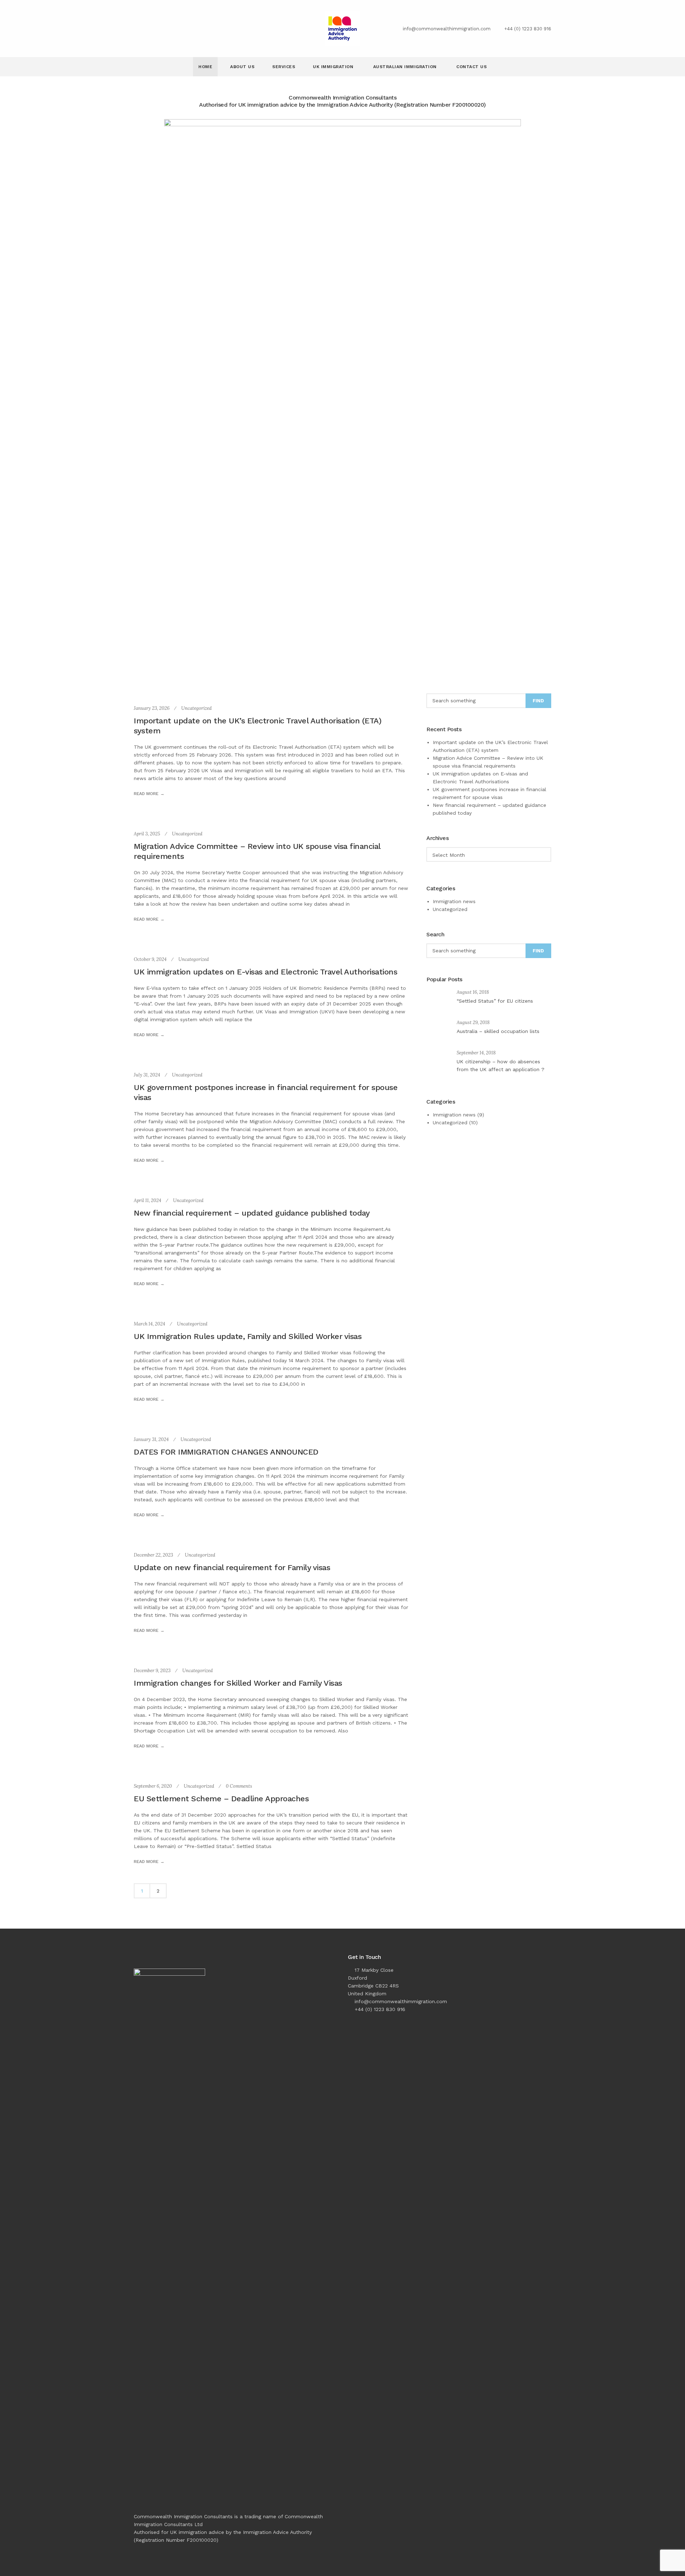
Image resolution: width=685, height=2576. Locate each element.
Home (205, 67)
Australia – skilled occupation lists (498, 1031)
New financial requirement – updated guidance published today (252, 1213)
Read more (146, 794)
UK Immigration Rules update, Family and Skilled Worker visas (248, 1336)
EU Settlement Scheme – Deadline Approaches (221, 1799)
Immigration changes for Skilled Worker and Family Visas (238, 1683)
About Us (242, 67)
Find (538, 701)
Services (284, 67)
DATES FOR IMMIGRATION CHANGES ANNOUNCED (226, 1452)
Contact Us (471, 67)
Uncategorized (196, 708)
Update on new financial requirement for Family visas (232, 1567)
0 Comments (239, 1786)
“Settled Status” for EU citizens (495, 1001)
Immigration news (454, 901)
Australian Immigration (406, 67)
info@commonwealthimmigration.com (447, 29)
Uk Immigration (334, 67)
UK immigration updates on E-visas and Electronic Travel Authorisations (265, 972)
